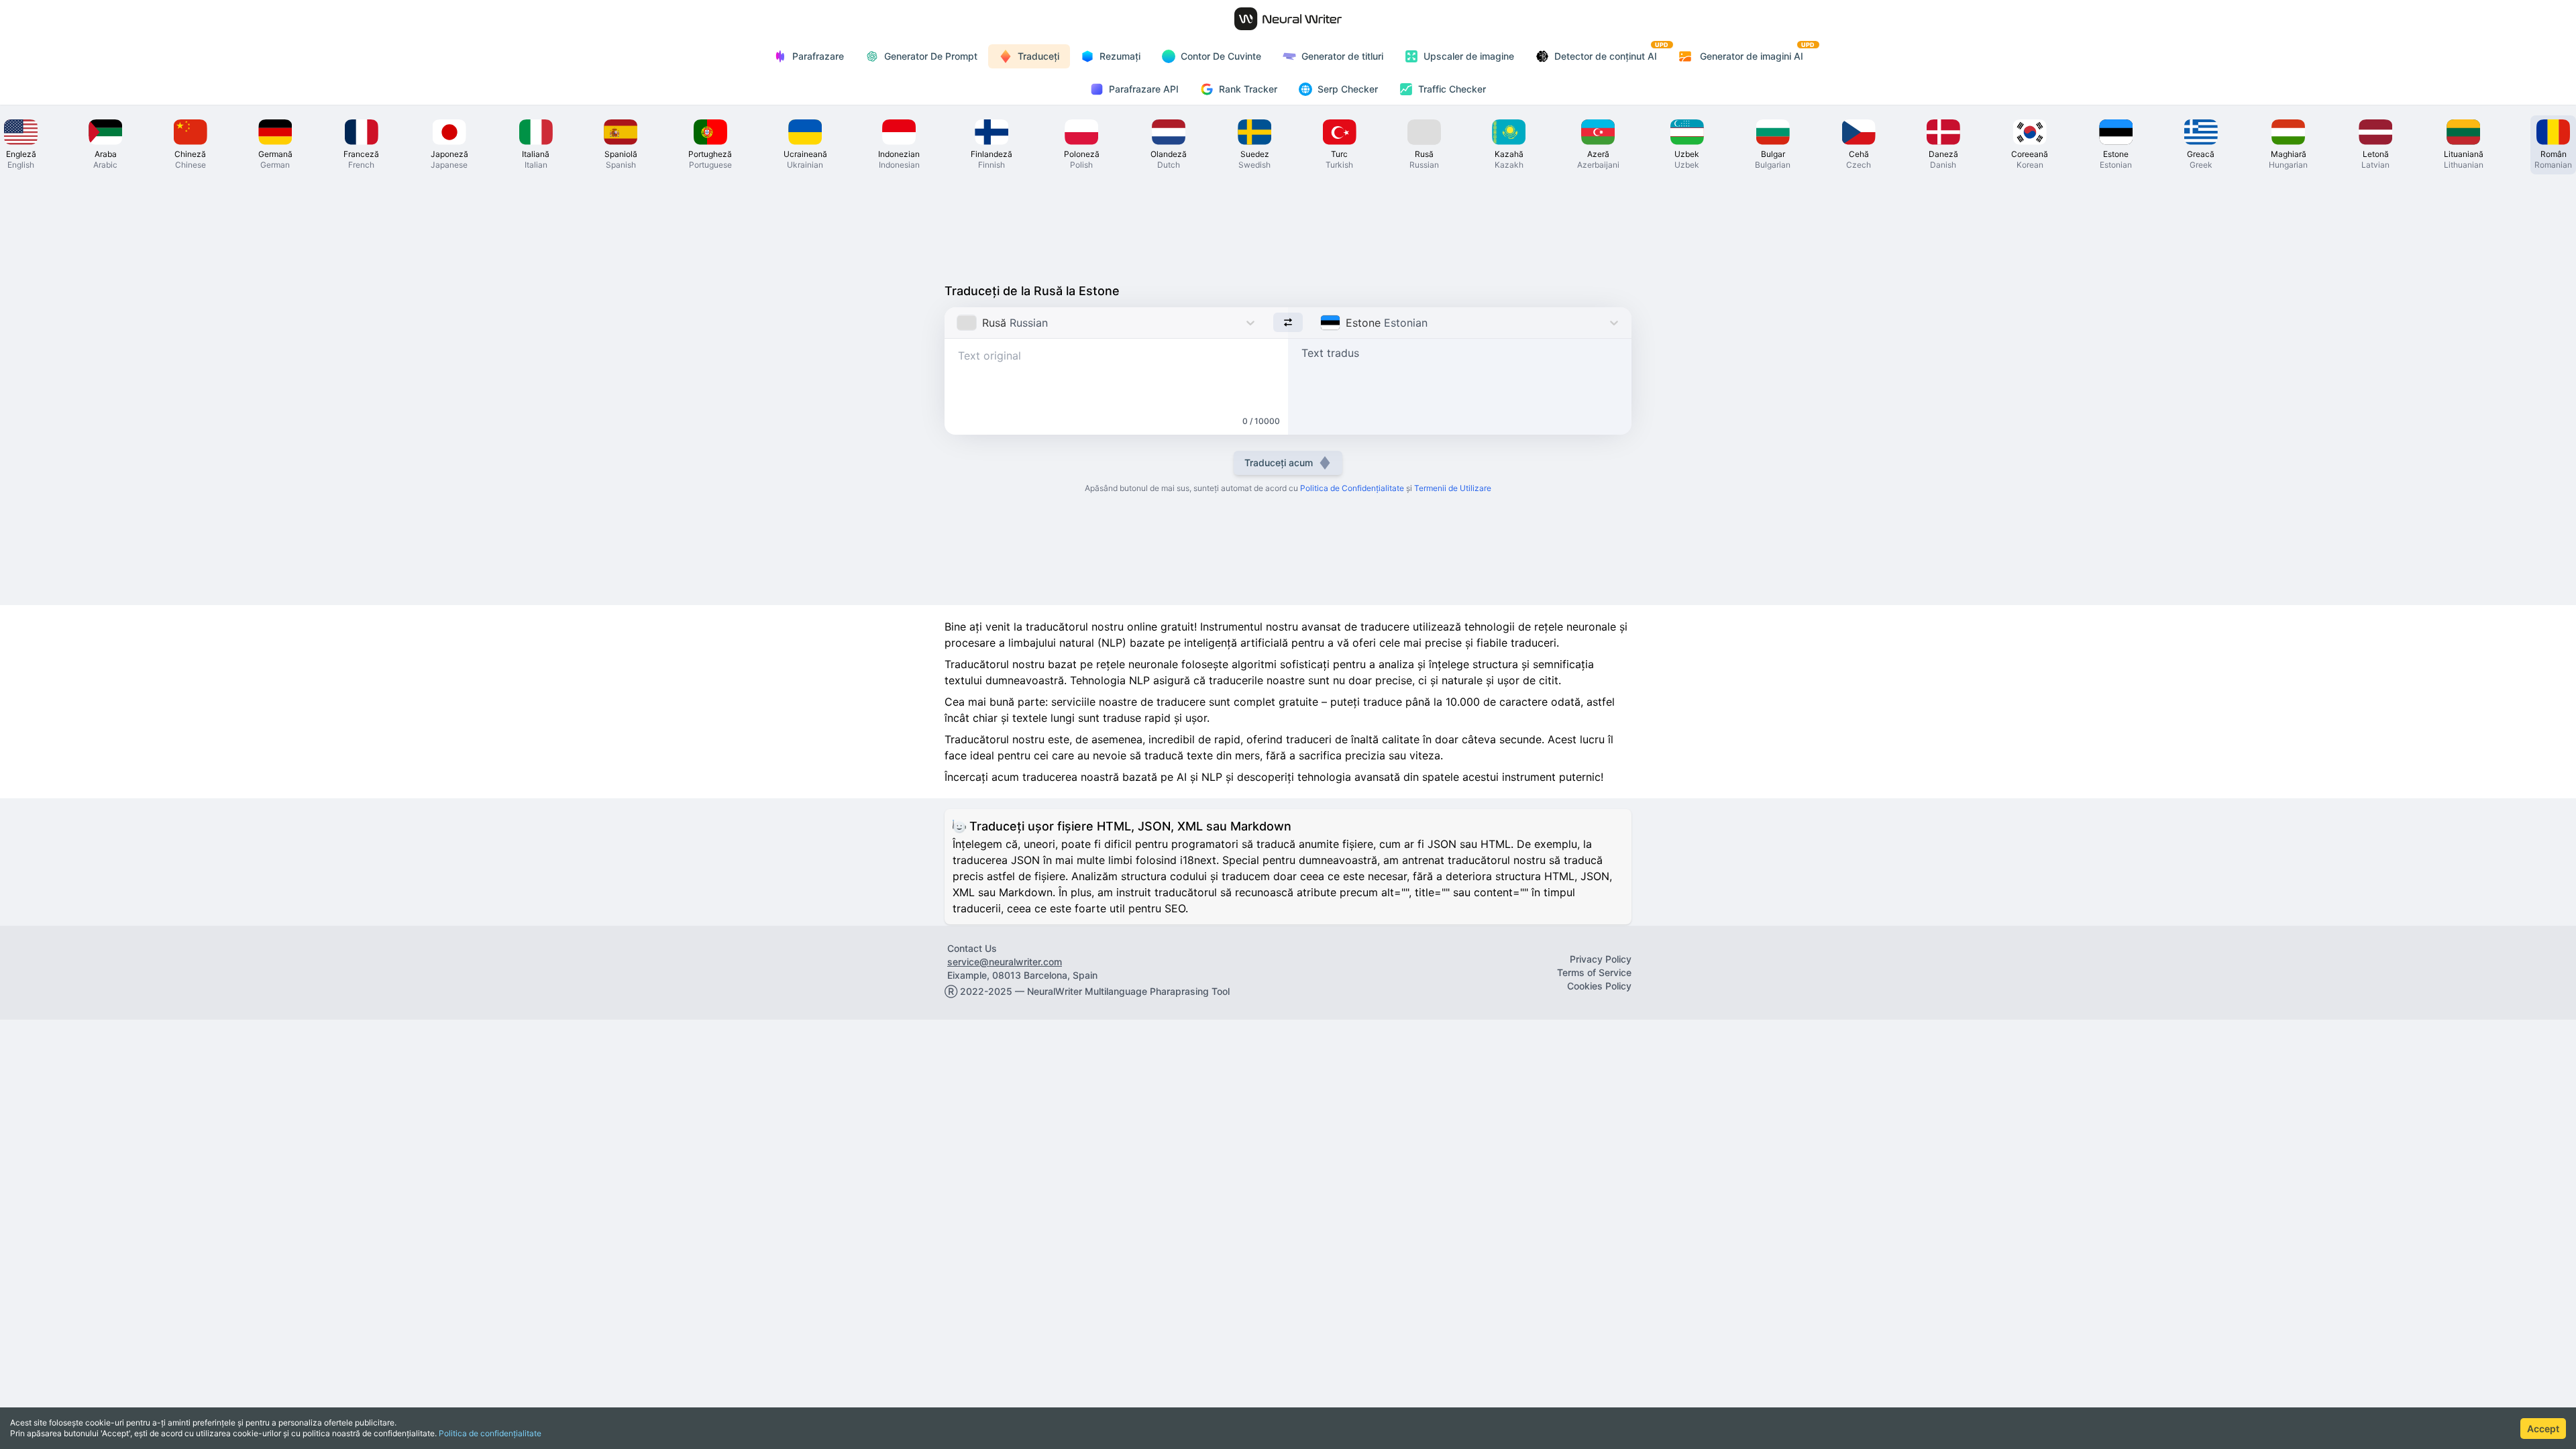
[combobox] (958, 323)
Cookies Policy (1599, 986)
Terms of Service (1594, 972)
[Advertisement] (1288, 225)
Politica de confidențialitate (490, 1433)
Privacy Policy (1601, 959)
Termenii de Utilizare (1453, 488)
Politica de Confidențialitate (1352, 488)
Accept (2543, 1429)
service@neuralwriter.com (1005, 962)
